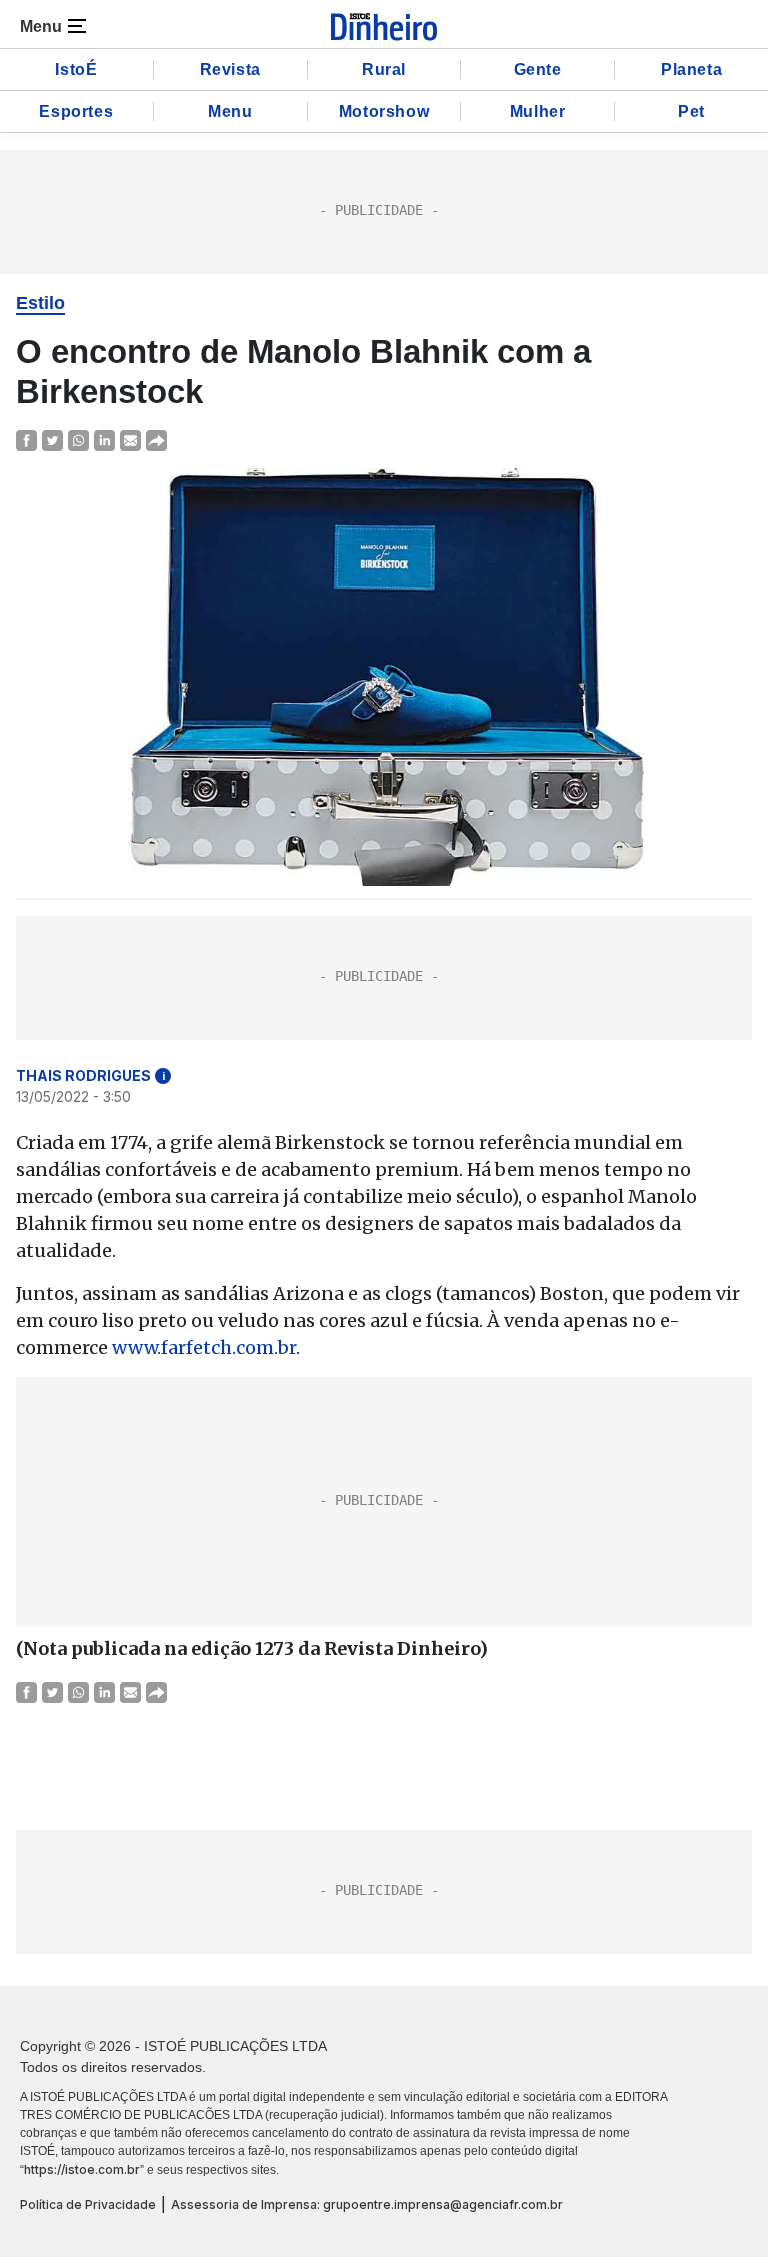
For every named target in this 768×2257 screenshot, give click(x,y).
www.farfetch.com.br (204, 1347)
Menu (230, 111)
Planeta (691, 69)
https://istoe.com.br (82, 2169)
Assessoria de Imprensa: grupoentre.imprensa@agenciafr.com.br (367, 2204)
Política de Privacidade (88, 2204)
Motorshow (384, 111)
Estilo (40, 303)
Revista (230, 69)
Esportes (76, 111)
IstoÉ (76, 69)
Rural (384, 69)
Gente (538, 69)
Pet (691, 111)
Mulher (538, 111)
